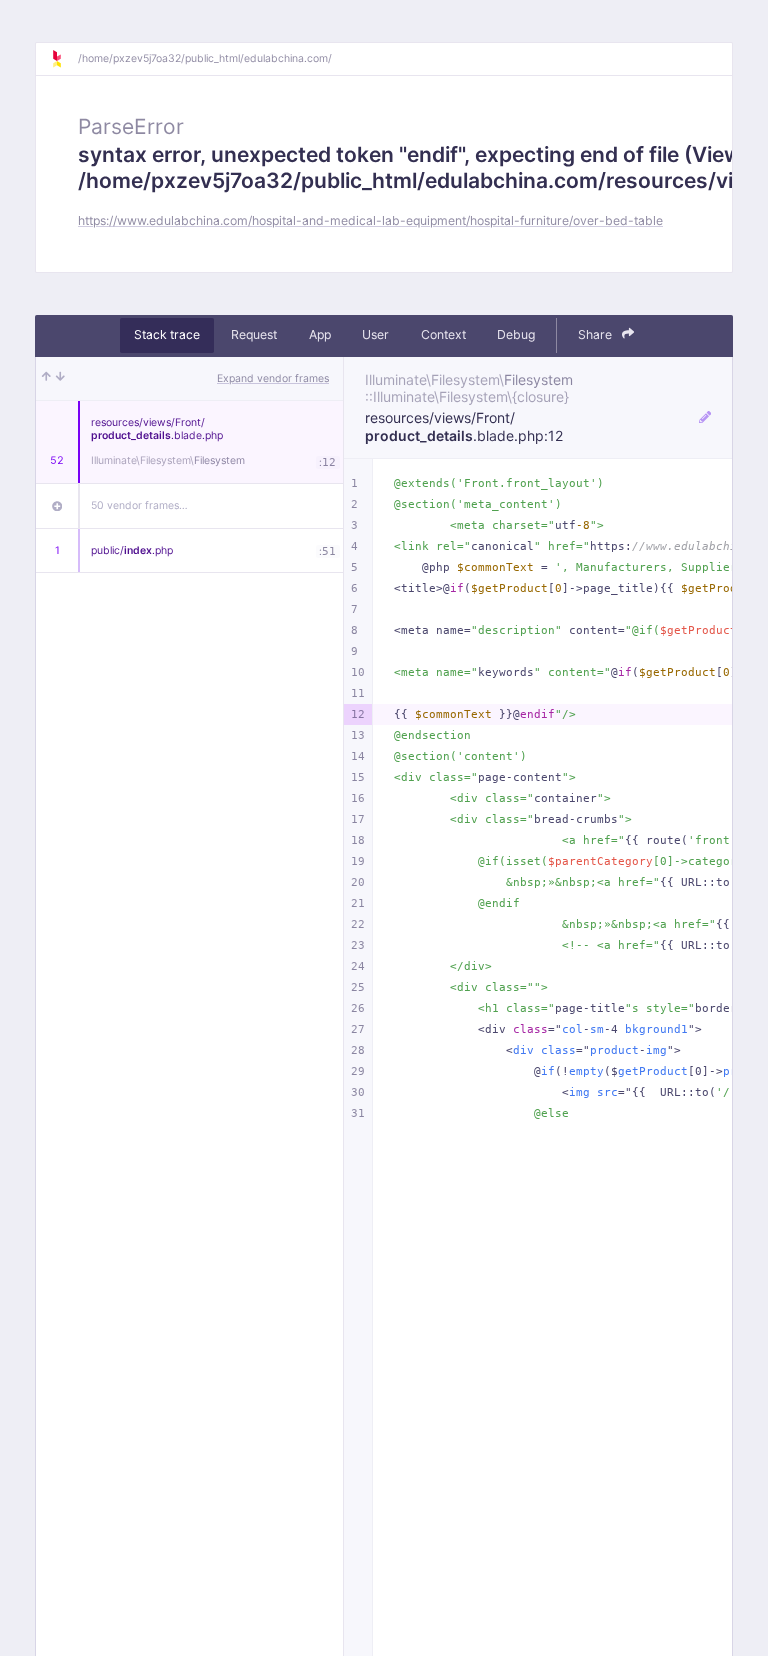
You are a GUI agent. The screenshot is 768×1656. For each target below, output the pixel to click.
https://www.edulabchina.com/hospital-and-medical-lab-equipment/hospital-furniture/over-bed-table (370, 220)
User (375, 334)
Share (596, 334)
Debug (516, 334)
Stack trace (167, 334)
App (320, 334)
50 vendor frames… (139, 505)
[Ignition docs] (64, 59)
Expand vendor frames (273, 378)
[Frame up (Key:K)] (46, 379)
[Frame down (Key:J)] (60, 379)
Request (254, 334)
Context (443, 334)
